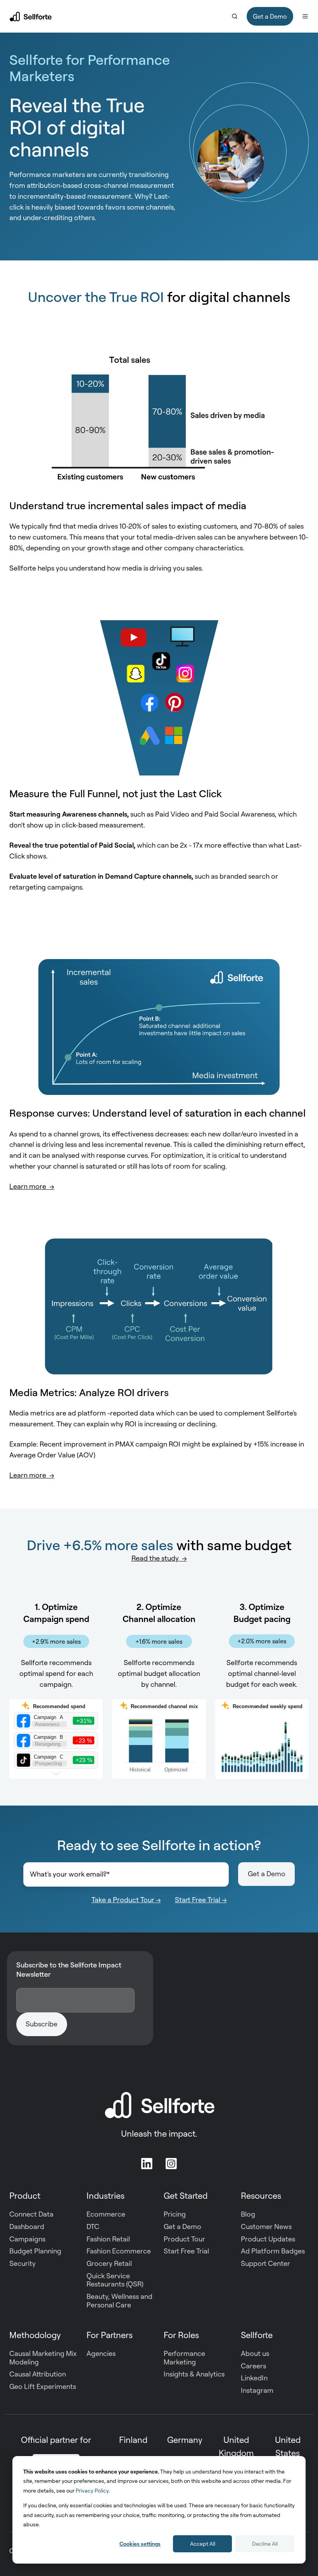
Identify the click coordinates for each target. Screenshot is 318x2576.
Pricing (175, 2214)
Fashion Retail (108, 2239)
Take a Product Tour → (126, 1899)
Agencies (101, 2353)
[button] (235, 16)
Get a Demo (270, 16)
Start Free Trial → (201, 1899)
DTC (93, 2226)
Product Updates (268, 2239)
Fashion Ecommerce (119, 2251)
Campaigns (27, 2239)
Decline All (265, 2544)
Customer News (266, 2226)
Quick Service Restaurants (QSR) (115, 2280)
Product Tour (184, 2239)
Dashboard (27, 2226)
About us (255, 2353)
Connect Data (31, 2214)
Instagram (257, 2390)
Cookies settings (140, 2544)
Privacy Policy (92, 2490)
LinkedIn (254, 2378)
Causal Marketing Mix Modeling (43, 2357)
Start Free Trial (186, 2251)
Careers (253, 2366)
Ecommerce (106, 2214)
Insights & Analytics (194, 2374)
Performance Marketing (184, 2357)
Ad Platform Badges (273, 2251)
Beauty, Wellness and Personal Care (119, 2300)
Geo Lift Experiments (43, 2386)
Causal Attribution (38, 2374)
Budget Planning (35, 2251)
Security (22, 2263)
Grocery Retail (109, 2263)
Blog (248, 2214)
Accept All (203, 2544)
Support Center (265, 2263)
